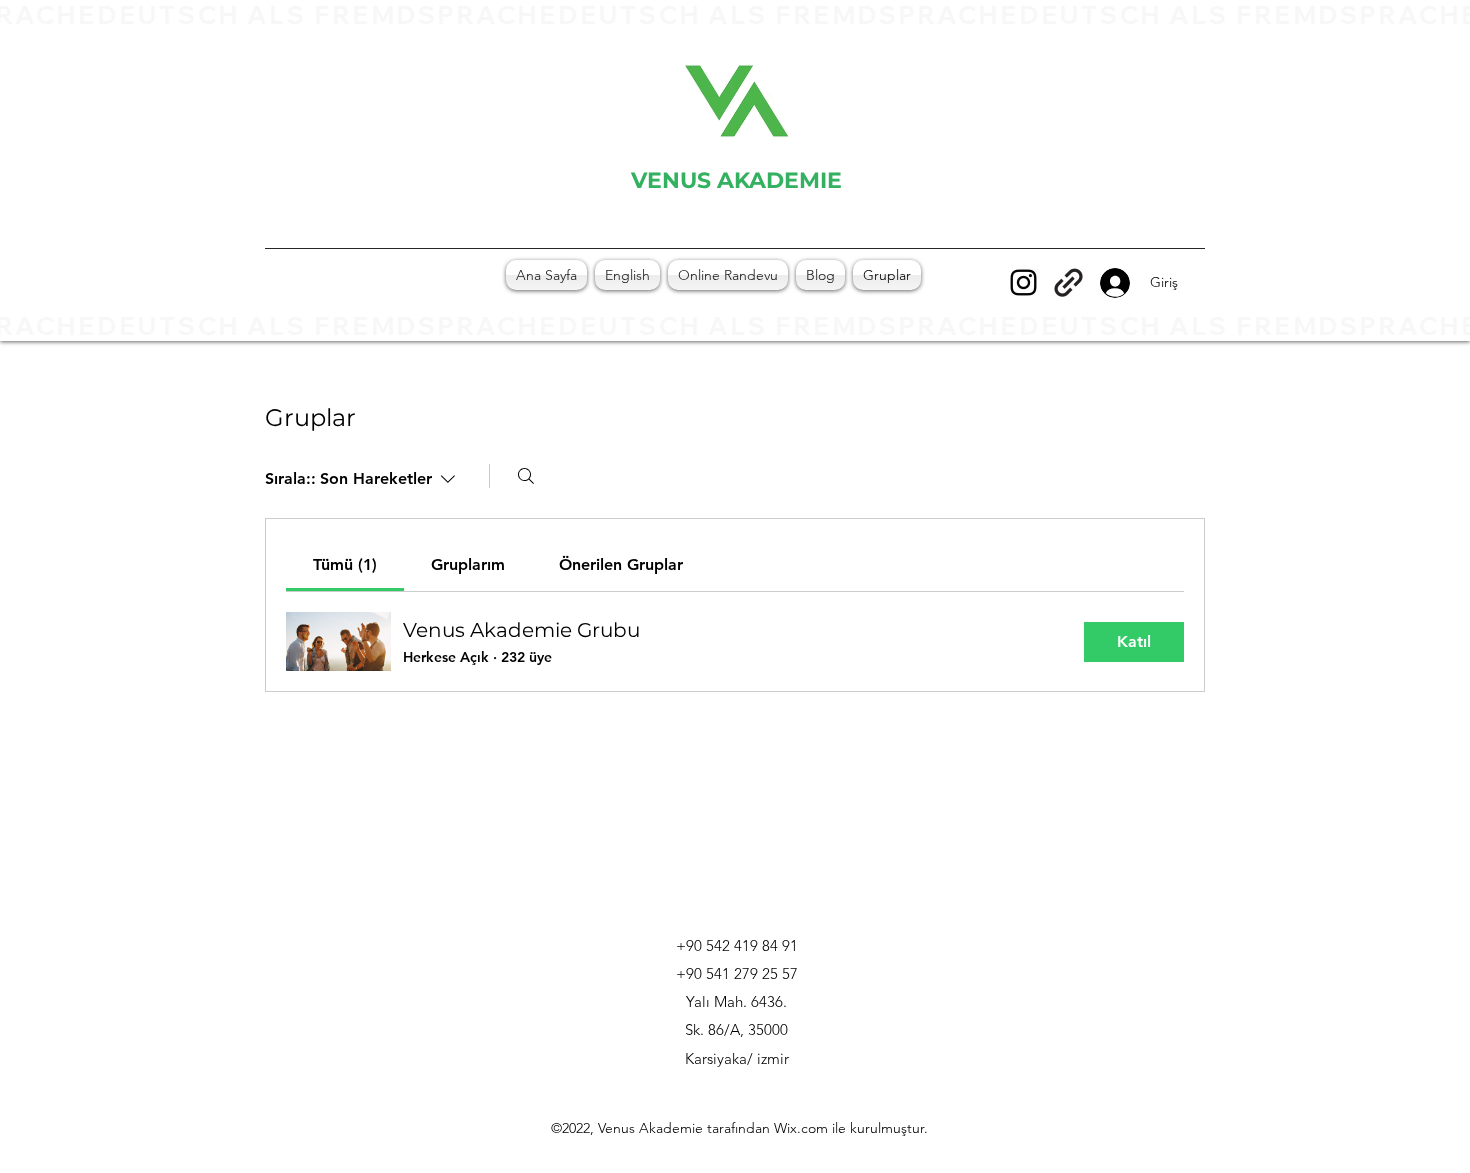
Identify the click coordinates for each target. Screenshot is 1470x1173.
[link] (345, 564)
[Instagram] (1023, 282)
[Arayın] (526, 476)
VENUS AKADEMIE (736, 180)
